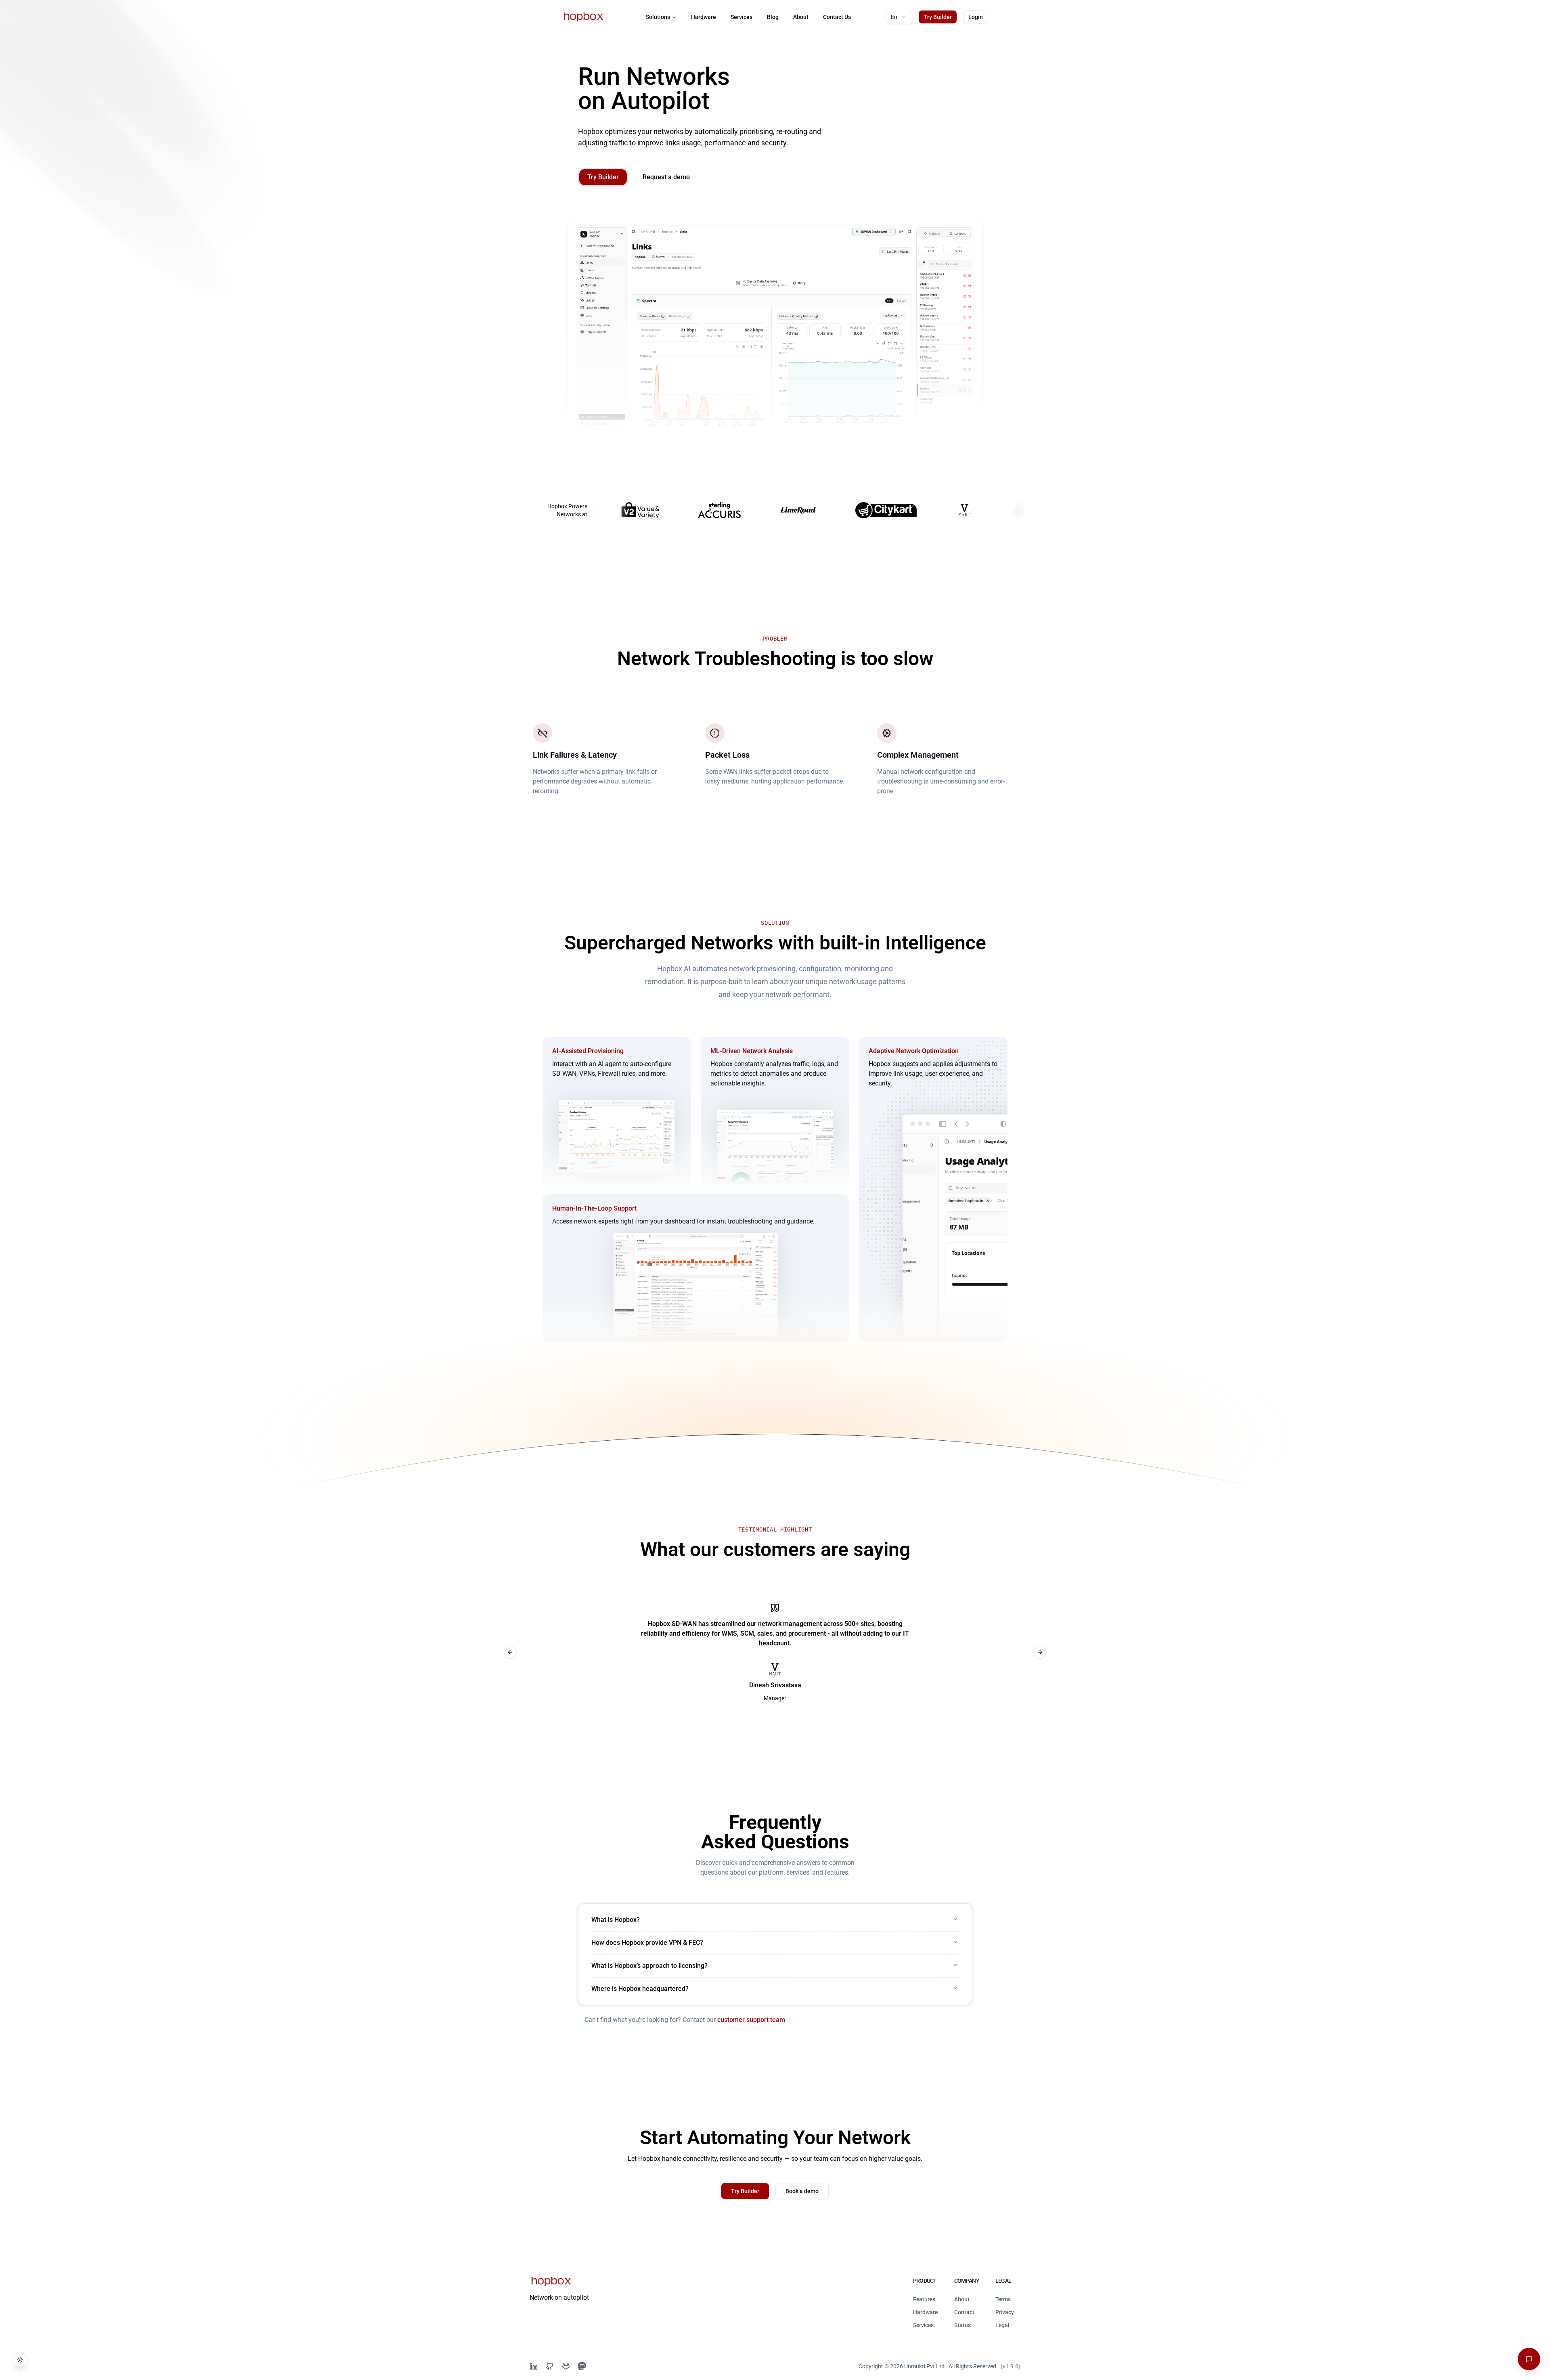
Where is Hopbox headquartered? (640, 1989)
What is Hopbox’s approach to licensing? (649, 1966)
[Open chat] (1529, 2359)
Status (962, 2325)
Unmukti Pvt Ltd (924, 2366)
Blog (773, 17)
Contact (964, 2312)
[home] (583, 17)
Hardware (704, 17)
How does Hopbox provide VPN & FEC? (647, 1943)
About (801, 17)
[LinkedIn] (534, 2366)
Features (924, 2299)
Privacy (1005, 2312)
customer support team (751, 2020)
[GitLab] (566, 2366)
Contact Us (837, 17)
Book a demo (802, 2191)
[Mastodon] (582, 2366)
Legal (1002, 2325)
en (894, 17)
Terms (1003, 2299)
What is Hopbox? (616, 1920)
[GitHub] (550, 2366)
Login (976, 17)
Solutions (658, 17)
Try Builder (938, 17)
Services (741, 17)
